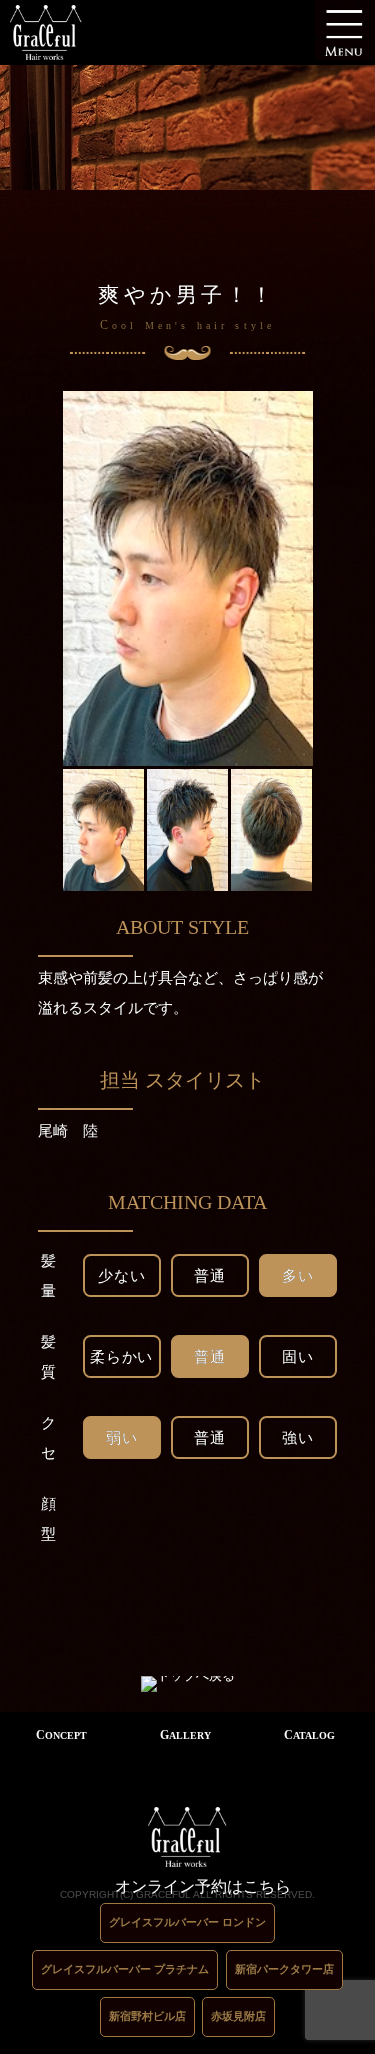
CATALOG (309, 1735)
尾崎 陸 (68, 1130)
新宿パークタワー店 (284, 1969)
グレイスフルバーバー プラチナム (125, 1969)
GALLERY (185, 1735)
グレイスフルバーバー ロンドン (187, 1922)
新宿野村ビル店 (147, 2016)
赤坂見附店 (238, 2016)
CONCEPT (61, 1735)
